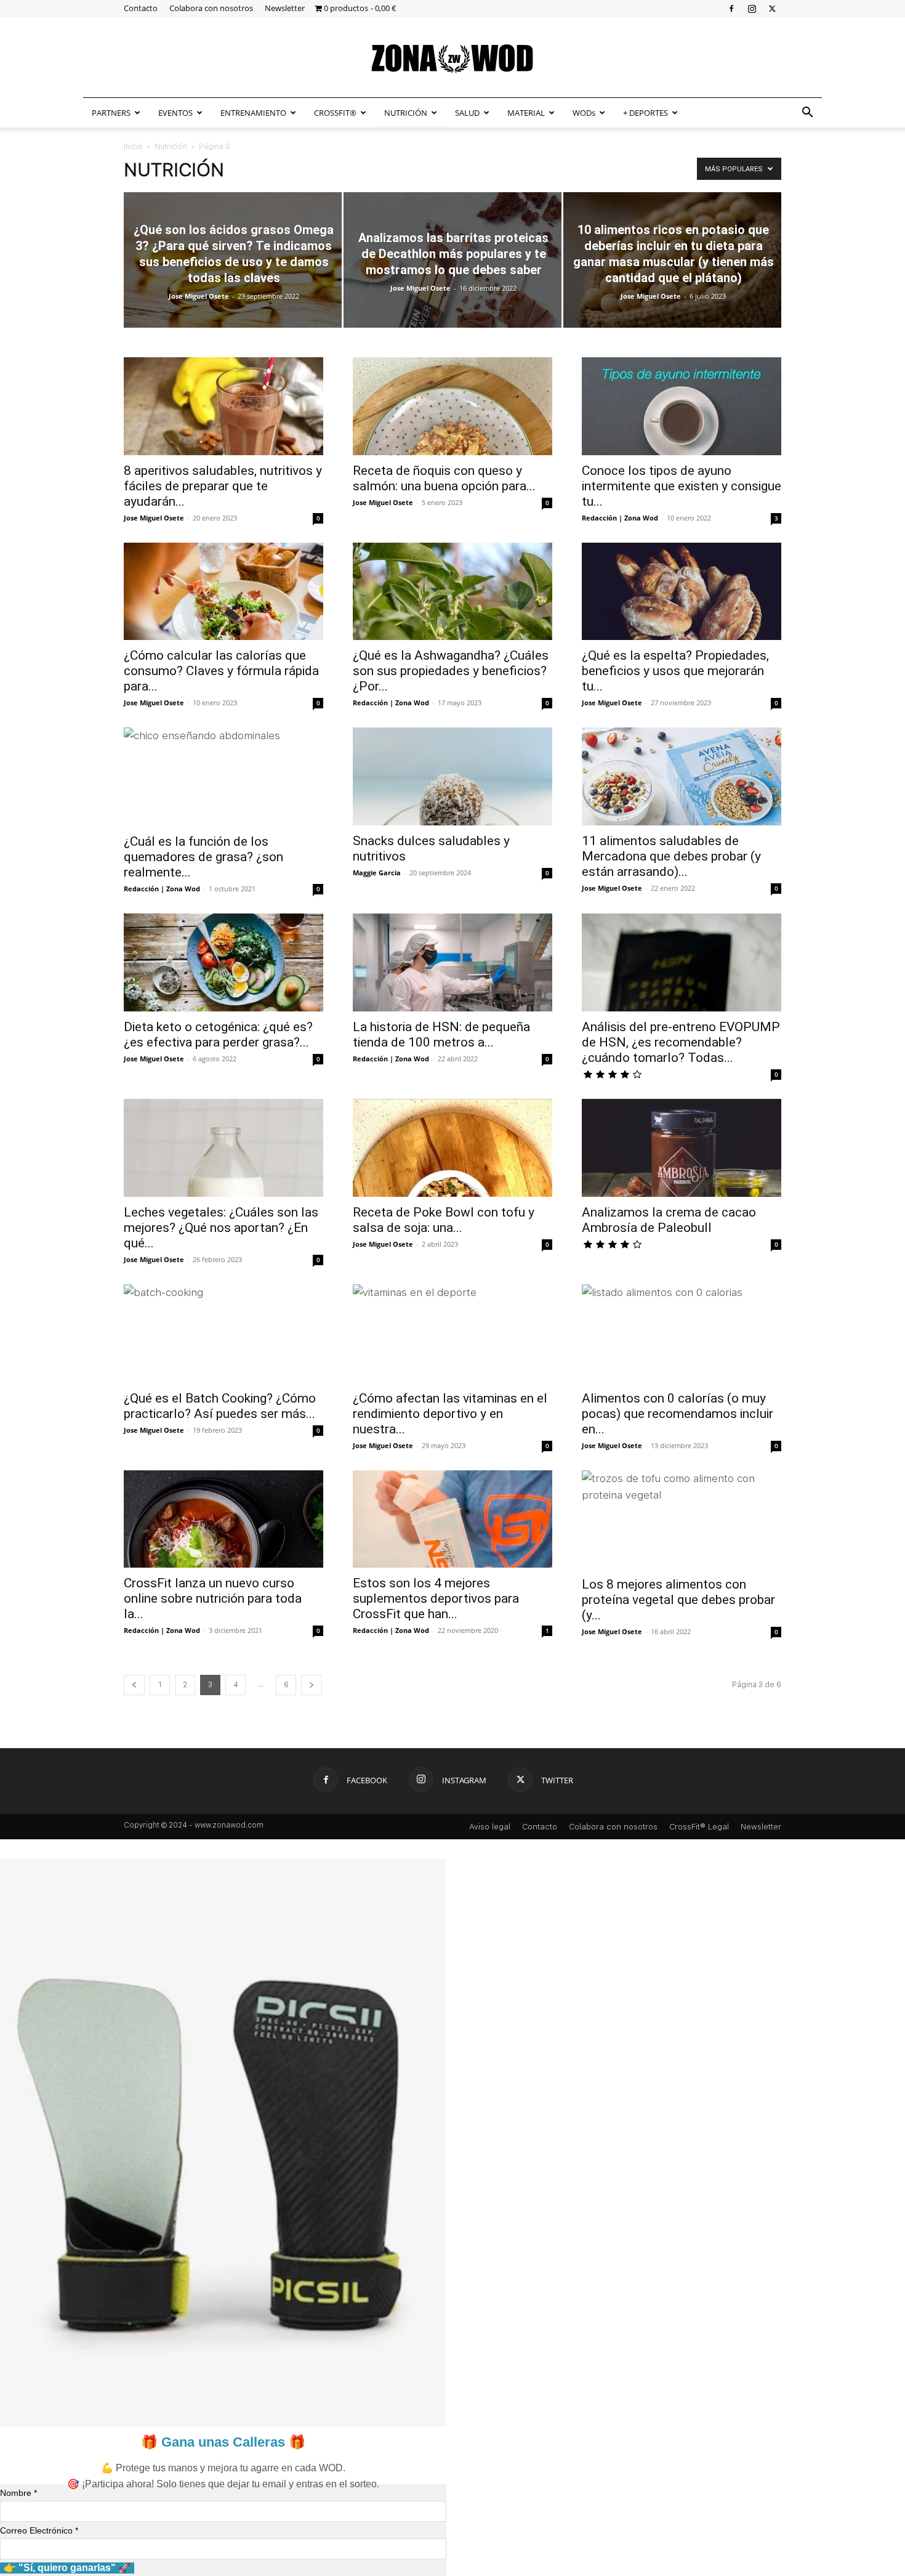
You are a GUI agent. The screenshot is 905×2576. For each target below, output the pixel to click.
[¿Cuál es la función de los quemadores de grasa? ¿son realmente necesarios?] (223, 777)
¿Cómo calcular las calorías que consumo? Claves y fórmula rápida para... (221, 671)
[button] (807, 113)
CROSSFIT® (335, 113)
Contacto (141, 8)
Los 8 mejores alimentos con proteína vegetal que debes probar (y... (678, 1600)
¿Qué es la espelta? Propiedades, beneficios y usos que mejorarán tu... (675, 671)
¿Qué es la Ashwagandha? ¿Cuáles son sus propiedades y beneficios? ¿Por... (451, 671)
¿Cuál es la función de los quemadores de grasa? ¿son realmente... (203, 857)
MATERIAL (526, 113)
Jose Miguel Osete (199, 296)
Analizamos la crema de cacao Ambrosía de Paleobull (669, 1220)
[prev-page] (134, 1685)
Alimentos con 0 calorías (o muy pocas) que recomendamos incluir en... (678, 1414)
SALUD (467, 113)
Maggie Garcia (377, 873)
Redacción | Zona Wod (620, 518)
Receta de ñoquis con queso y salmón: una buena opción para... (444, 478)
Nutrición (171, 147)
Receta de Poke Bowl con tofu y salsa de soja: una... (444, 1220)
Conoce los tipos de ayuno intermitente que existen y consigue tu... (682, 486)
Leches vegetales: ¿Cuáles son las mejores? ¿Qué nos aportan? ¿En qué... (221, 1228)
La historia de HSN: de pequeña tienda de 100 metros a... (441, 1035)
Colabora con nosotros (211, 8)
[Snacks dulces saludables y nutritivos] (452, 776)
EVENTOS (175, 113)
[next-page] (312, 1685)
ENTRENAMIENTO (253, 113)
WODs (584, 113)
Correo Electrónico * (39, 2530)
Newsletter (285, 8)
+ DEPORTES (646, 113)
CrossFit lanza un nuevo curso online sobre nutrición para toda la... (213, 1598)
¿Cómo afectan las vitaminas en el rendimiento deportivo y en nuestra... (450, 1414)
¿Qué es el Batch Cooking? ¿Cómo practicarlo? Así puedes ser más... (220, 1406)
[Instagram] (752, 8)
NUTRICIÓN (406, 113)
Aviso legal (490, 1827)
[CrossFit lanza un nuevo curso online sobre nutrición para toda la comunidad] (223, 1519)
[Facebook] (731, 8)
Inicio (133, 147)
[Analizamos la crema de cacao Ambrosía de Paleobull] (682, 1148)
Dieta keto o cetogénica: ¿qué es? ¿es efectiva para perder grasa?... (218, 1035)
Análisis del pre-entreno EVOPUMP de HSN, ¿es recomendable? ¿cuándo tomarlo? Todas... (681, 1042)
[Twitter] (772, 8)
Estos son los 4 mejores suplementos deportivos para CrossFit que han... (436, 1598)
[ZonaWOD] (452, 58)
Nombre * (18, 2493)
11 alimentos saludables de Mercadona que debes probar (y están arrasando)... (671, 856)
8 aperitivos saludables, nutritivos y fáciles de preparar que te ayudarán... (223, 486)
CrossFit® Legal (699, 1827)
